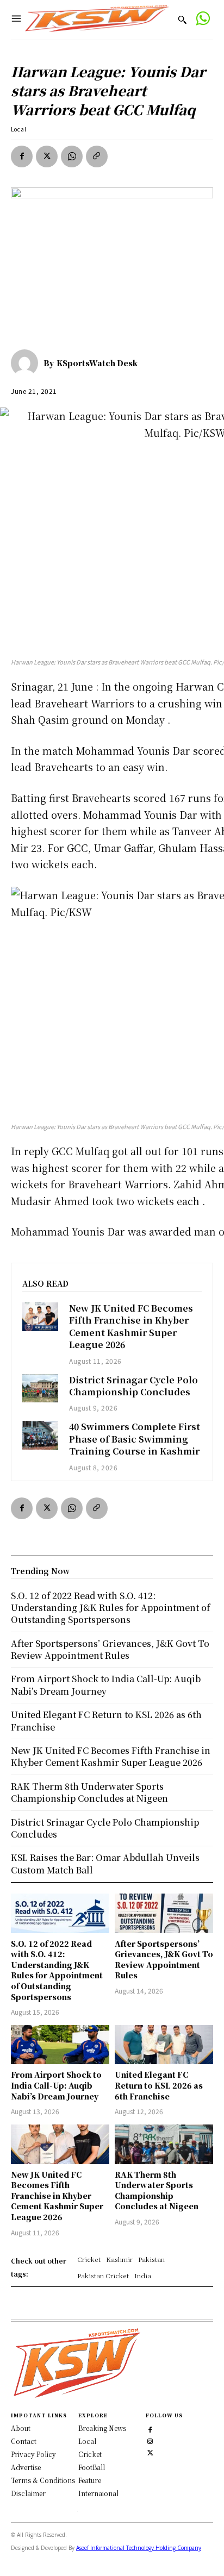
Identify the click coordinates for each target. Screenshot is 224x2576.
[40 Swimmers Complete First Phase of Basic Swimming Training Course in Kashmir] (40, 1435)
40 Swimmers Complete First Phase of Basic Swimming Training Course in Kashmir (135, 1439)
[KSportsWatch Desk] (27, 363)
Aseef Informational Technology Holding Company (139, 2548)
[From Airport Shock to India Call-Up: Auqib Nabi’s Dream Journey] (60, 2045)
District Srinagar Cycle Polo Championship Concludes (133, 1386)
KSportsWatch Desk (97, 363)
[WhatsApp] (72, 156)
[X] (47, 156)
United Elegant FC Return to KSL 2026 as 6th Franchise (159, 2085)
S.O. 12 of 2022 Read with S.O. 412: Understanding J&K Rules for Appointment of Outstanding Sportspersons (57, 1970)
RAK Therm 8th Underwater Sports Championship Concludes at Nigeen (157, 2190)
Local (19, 129)
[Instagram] (150, 2440)
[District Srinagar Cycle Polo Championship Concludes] (40, 1389)
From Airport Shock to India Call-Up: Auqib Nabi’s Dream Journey (56, 2085)
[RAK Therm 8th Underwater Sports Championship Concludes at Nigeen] (164, 2144)
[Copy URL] (97, 156)
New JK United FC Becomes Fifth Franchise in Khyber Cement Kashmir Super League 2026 (131, 1326)
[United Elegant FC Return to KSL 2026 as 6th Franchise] (164, 2045)
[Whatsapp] (203, 20)
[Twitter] (150, 2451)
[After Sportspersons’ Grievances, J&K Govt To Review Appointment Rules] (164, 1913)
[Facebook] (22, 156)
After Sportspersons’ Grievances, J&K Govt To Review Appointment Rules (164, 1960)
